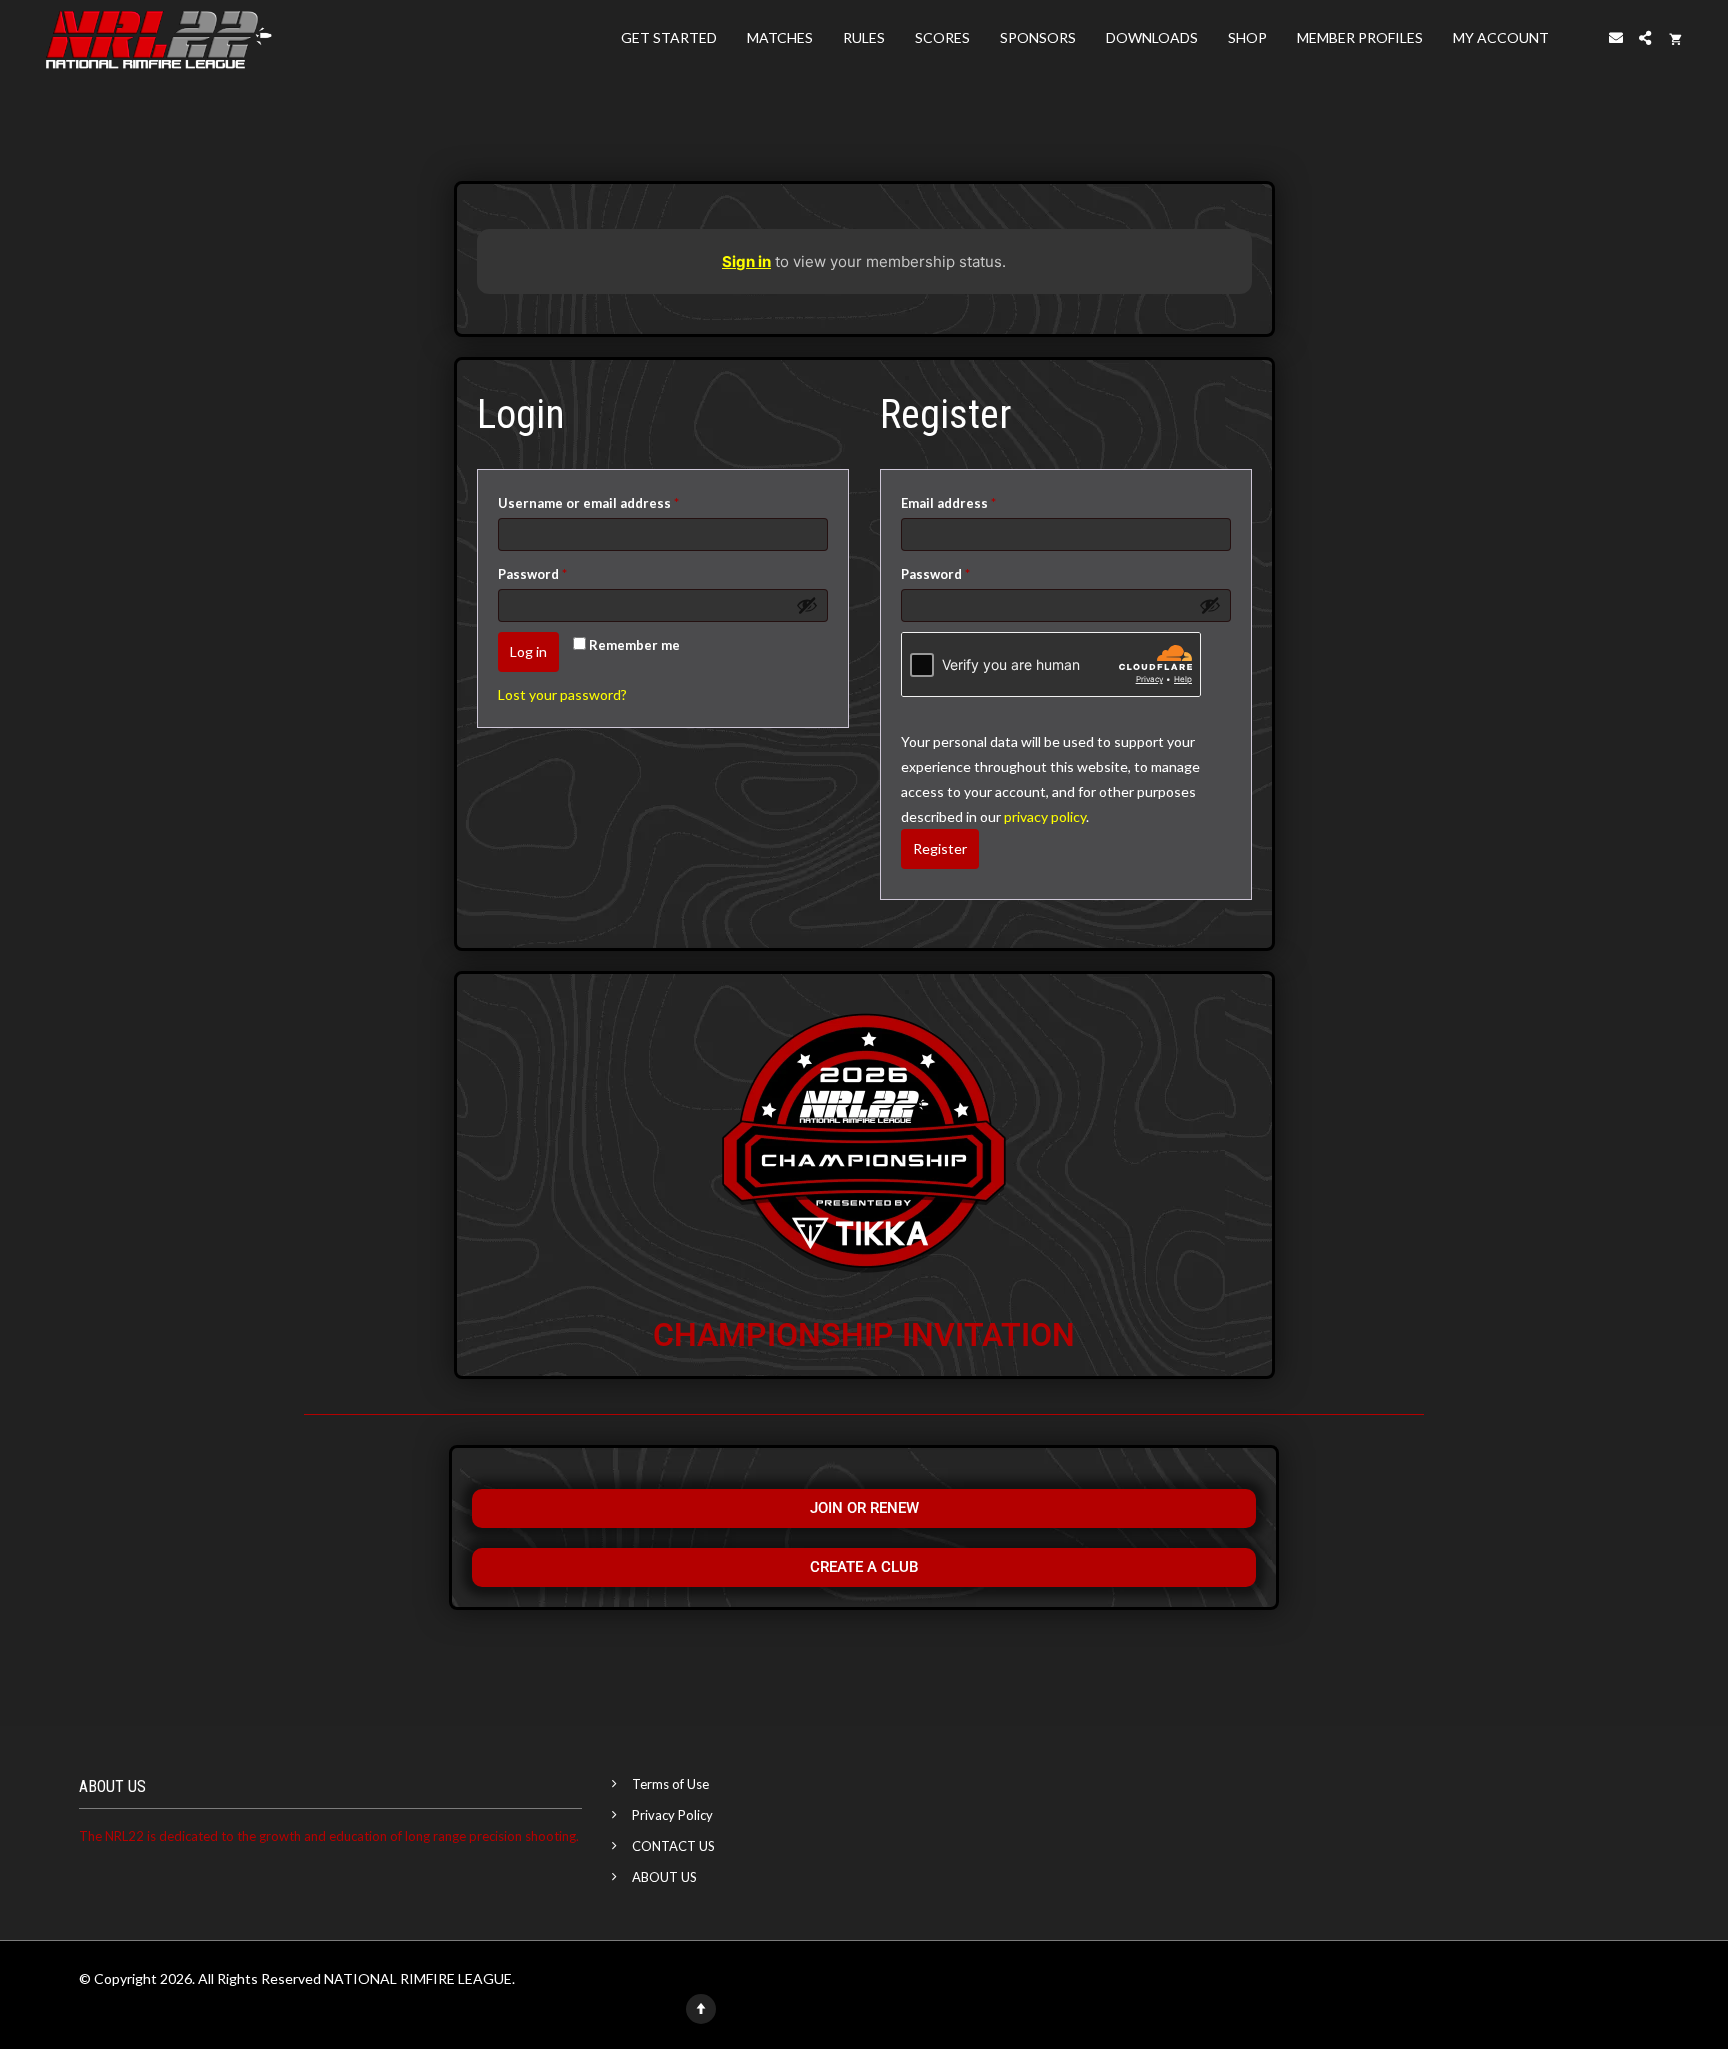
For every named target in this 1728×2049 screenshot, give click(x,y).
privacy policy (1045, 816)
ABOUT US (664, 1877)
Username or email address (617, 500)
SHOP (1247, 37)
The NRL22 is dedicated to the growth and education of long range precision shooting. (329, 1836)
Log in (528, 651)
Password (561, 571)
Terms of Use (670, 1784)
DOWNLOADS (1152, 37)
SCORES (942, 37)
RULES (864, 37)
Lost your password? (562, 694)
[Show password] (807, 605)
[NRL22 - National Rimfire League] (158, 38)
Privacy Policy (672, 1815)
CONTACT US (673, 1846)
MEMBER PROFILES (1360, 37)
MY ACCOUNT (1501, 37)
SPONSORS (1038, 37)
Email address (977, 500)
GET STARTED (669, 37)
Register (940, 848)
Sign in (746, 261)
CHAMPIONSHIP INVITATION (864, 1335)
